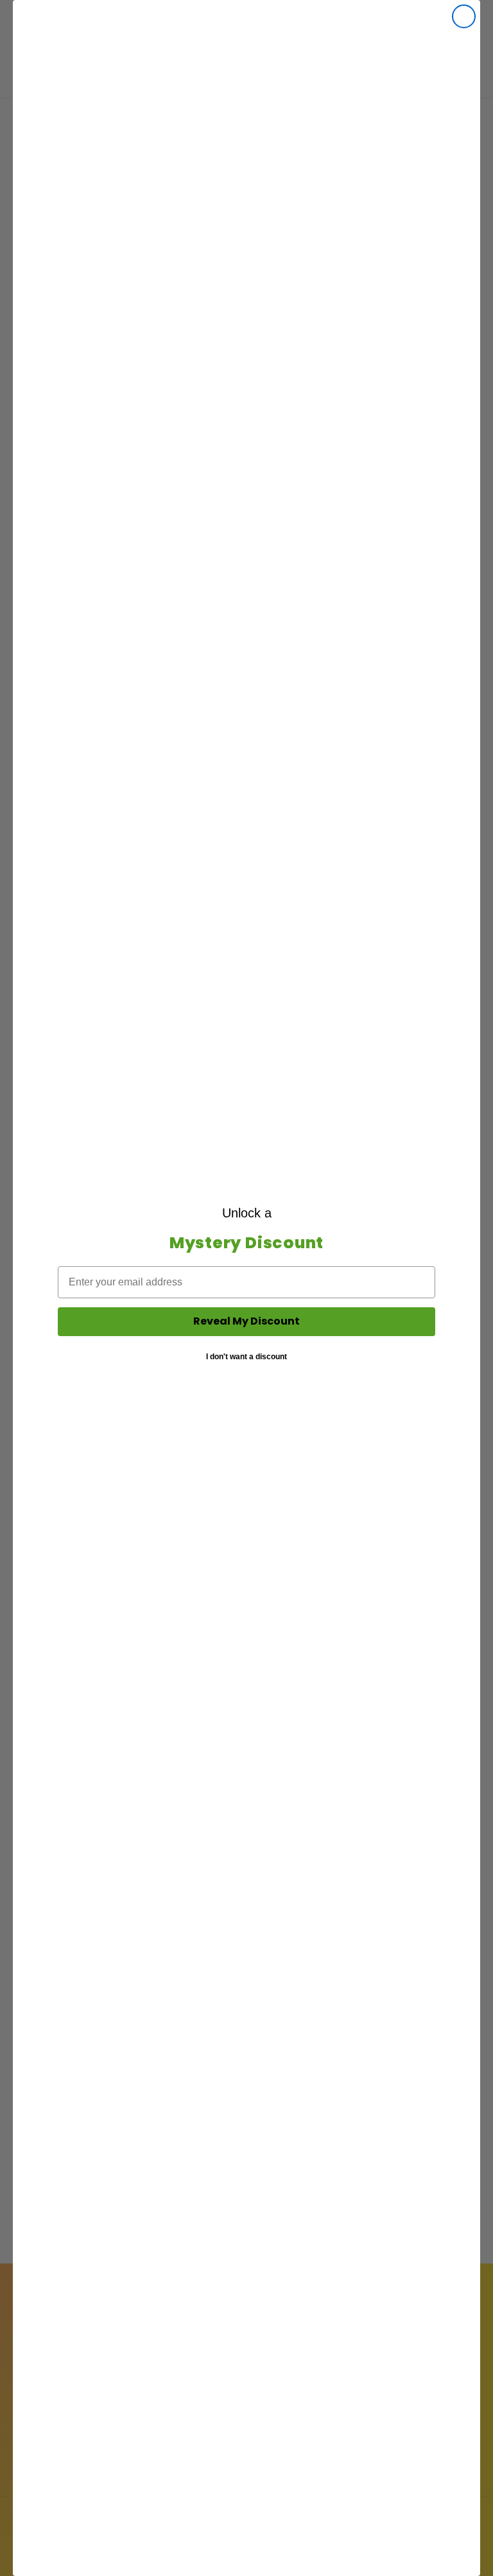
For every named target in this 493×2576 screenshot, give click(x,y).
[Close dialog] (464, 16)
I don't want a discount (246, 1357)
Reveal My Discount (246, 1321)
